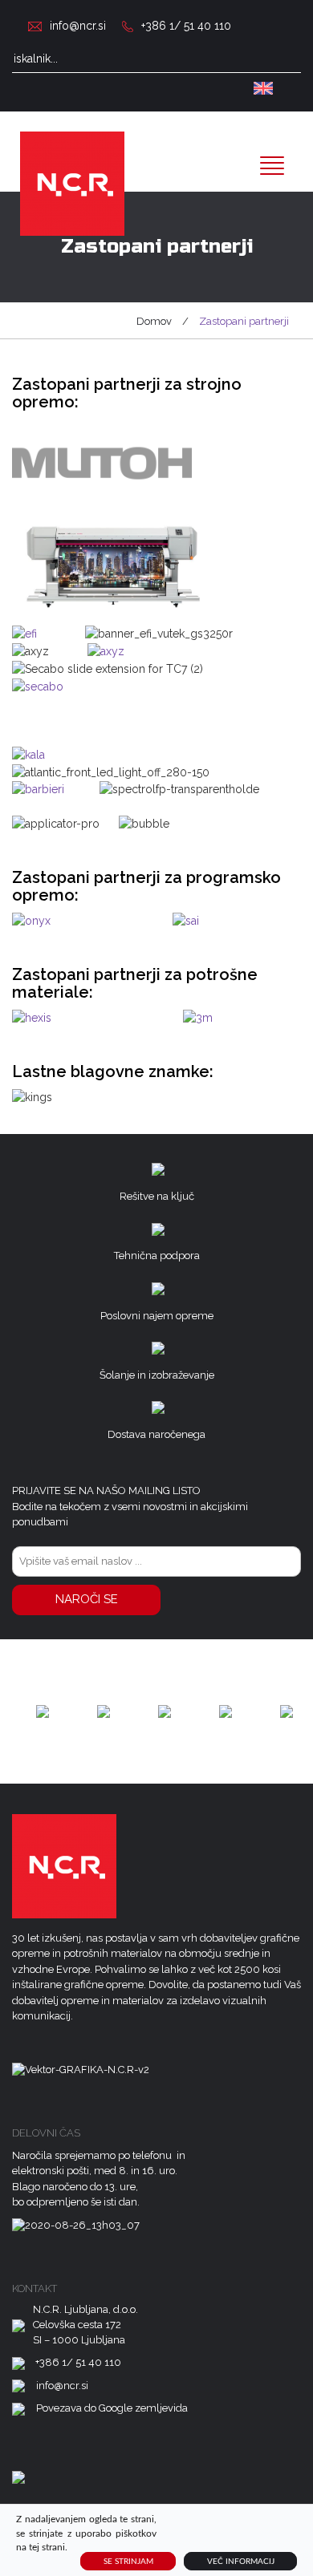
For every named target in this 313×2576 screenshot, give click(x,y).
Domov (154, 321)
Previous (24, 1711)
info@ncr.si (78, 26)
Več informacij (241, 2562)
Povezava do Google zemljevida (112, 2408)
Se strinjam (128, 2562)
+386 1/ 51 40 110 (186, 26)
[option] (43, 1711)
